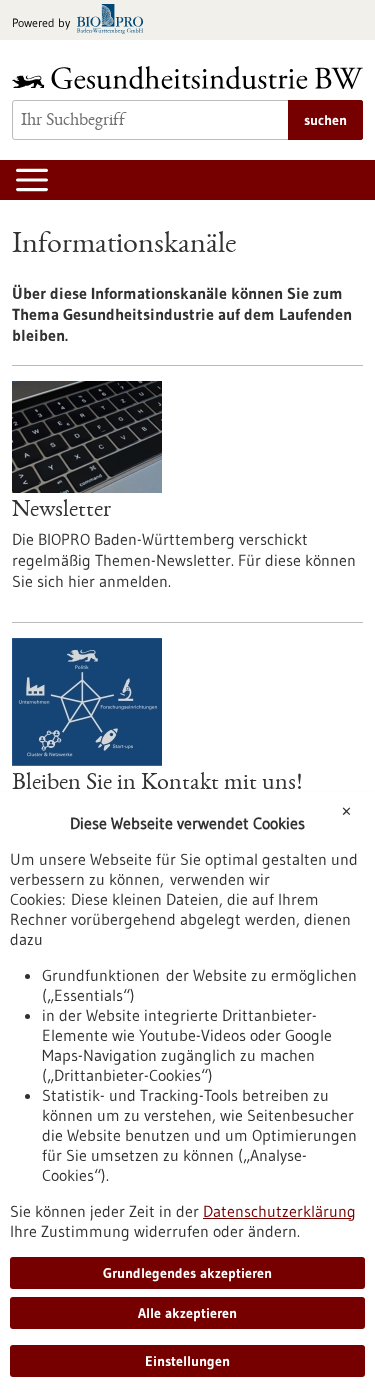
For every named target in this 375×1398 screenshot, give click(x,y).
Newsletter (61, 511)
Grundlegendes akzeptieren (187, 1273)
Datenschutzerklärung (279, 1211)
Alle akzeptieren (187, 1313)
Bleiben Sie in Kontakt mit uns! (157, 784)
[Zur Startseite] (187, 77)
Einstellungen (187, 1361)
